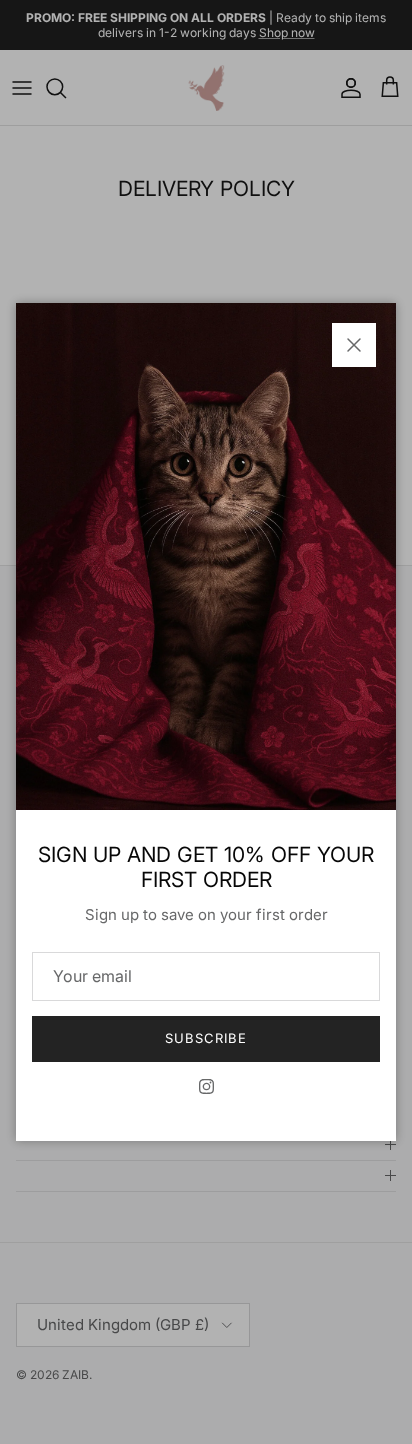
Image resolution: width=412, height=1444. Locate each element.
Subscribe (206, 1038)
